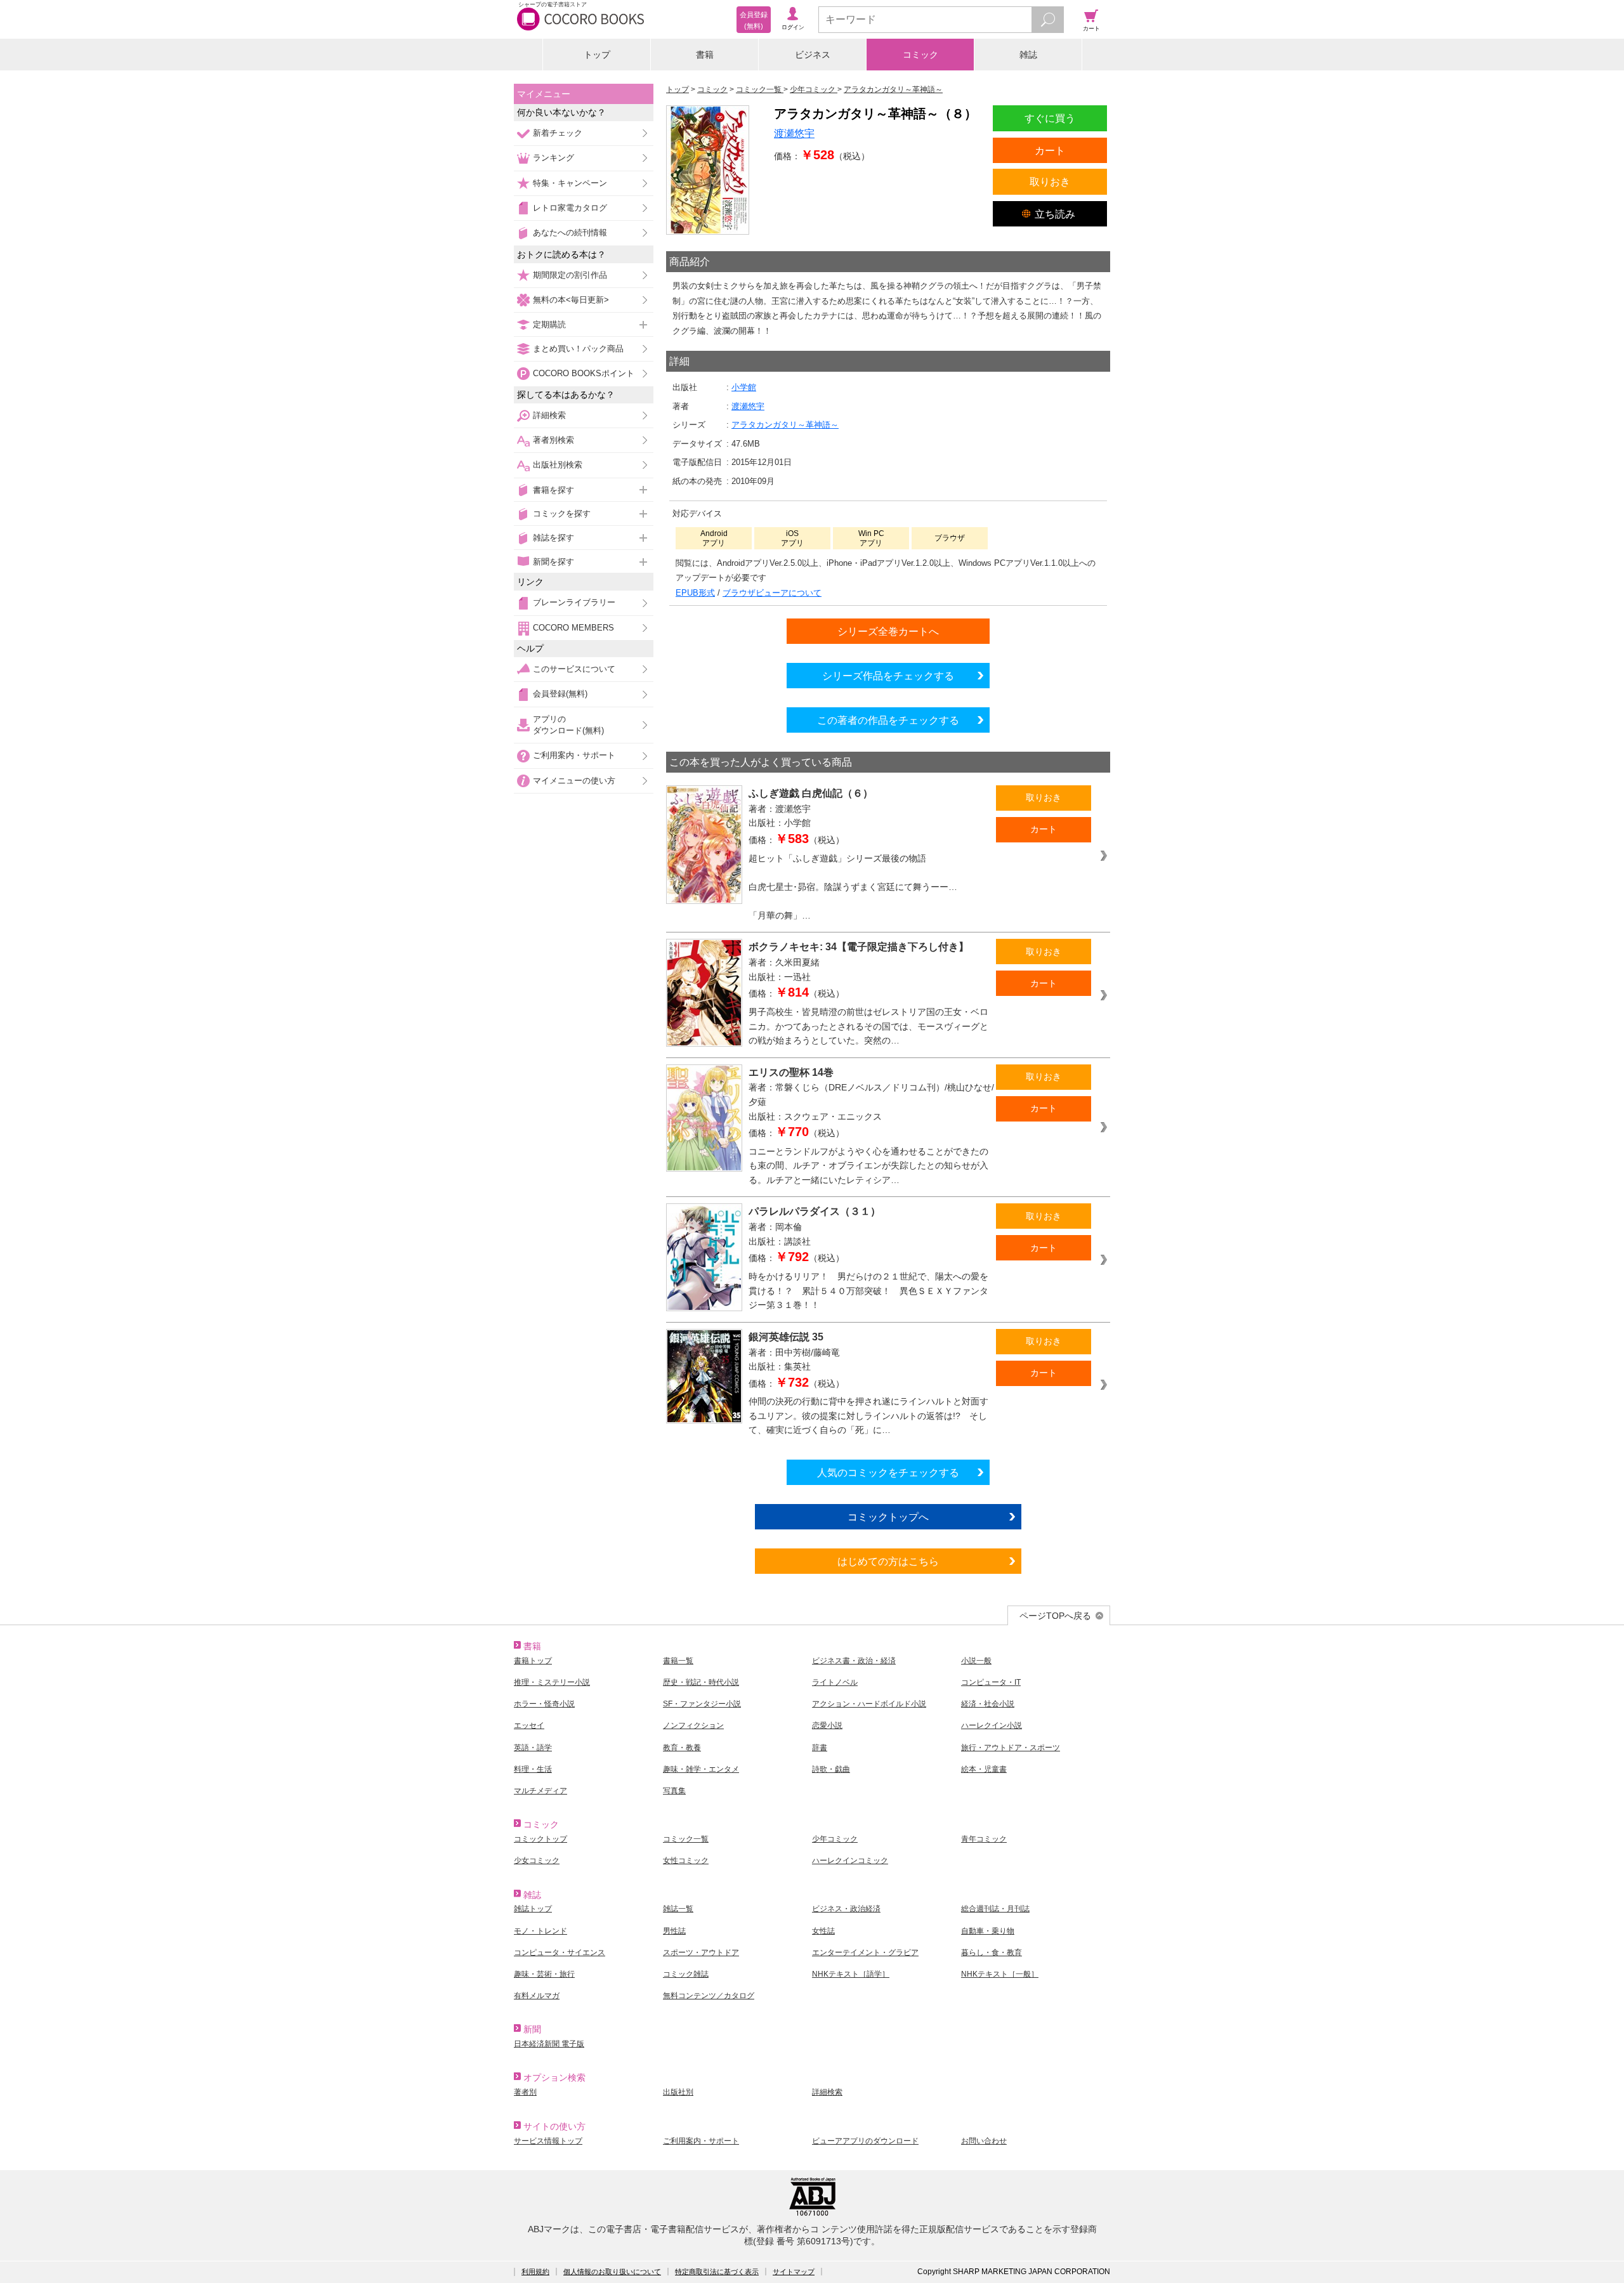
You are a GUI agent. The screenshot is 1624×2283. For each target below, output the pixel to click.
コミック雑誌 (686, 1974)
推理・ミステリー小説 (552, 1682)
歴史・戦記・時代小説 (701, 1682)
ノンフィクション (693, 1725)
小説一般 (976, 1661)
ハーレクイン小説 (992, 1725)
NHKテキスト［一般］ (1000, 1974)
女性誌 (823, 1931)
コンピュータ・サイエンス (560, 1953)
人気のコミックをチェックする (888, 1472)
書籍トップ (533, 1661)
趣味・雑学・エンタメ (701, 1769)
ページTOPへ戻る (1055, 1616)
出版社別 (678, 2092)
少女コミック (537, 1861)
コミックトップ (540, 1839)
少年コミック (835, 1839)
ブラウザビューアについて (772, 593)
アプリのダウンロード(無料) (568, 725)
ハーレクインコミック (850, 1861)
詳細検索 (549, 415)
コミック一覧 (686, 1839)
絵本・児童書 (984, 1769)
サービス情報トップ (548, 2141)
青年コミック (984, 1839)
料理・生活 (533, 1769)
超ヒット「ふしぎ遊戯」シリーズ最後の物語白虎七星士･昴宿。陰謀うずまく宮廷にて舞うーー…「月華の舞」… (853, 887)
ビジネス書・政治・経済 (854, 1661)
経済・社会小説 (988, 1704)
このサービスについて (574, 669)
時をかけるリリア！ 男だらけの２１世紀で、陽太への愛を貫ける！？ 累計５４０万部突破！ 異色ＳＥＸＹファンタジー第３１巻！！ (868, 1291)
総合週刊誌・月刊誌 (995, 1909)
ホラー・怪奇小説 (544, 1704)
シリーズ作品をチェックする (888, 676)
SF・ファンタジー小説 (702, 1704)
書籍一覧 (678, 1661)
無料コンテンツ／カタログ (709, 1996)
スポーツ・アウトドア (701, 1953)
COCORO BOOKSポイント (584, 373)
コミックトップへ (888, 1517)
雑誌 (1028, 55)
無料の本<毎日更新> (571, 300)
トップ (597, 55)
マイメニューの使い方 (574, 781)
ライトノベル (835, 1682)
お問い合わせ (984, 2141)
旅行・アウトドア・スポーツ (1011, 1748)
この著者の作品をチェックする (888, 720)
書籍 (705, 55)
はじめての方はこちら (888, 1561)
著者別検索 (553, 440)
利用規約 (535, 2272)
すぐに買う (1050, 118)
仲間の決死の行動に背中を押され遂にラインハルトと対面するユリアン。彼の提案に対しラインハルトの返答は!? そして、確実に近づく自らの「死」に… (868, 1416)
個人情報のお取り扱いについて (612, 2272)
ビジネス (813, 55)
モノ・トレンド (540, 1931)
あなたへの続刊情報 (570, 232)
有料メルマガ (537, 1996)
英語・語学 (533, 1748)
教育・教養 (682, 1748)
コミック (920, 55)
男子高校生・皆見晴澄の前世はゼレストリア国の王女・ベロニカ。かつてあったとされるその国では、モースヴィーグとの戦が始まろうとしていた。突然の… (868, 1026)
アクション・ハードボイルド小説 (869, 1704)
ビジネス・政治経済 (846, 1909)
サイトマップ (794, 2272)
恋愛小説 (827, 1725)
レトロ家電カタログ (570, 208)
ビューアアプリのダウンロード (865, 2141)
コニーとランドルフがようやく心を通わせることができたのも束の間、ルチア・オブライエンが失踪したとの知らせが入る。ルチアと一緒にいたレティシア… (868, 1166)
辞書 (820, 1748)
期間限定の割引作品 (570, 275)
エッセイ (529, 1725)
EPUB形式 (695, 593)
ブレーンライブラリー (574, 602)
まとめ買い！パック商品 (578, 349)
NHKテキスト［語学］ (851, 1974)
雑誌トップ (533, 1909)
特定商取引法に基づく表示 (717, 2272)
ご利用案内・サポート (574, 755)
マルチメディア (540, 1791)
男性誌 (674, 1931)
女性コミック (686, 1861)
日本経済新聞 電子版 (549, 2044)
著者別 (525, 2092)
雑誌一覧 (678, 1909)
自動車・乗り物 (988, 1931)
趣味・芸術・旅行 (544, 1974)
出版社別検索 (558, 465)
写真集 (674, 1791)
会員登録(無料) (560, 694)
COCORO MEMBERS (573, 628)
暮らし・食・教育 (992, 1953)
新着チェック (558, 133)
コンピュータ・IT (991, 1682)
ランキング (553, 158)
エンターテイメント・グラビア (865, 1953)
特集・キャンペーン (570, 183)
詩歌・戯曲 (831, 1769)
